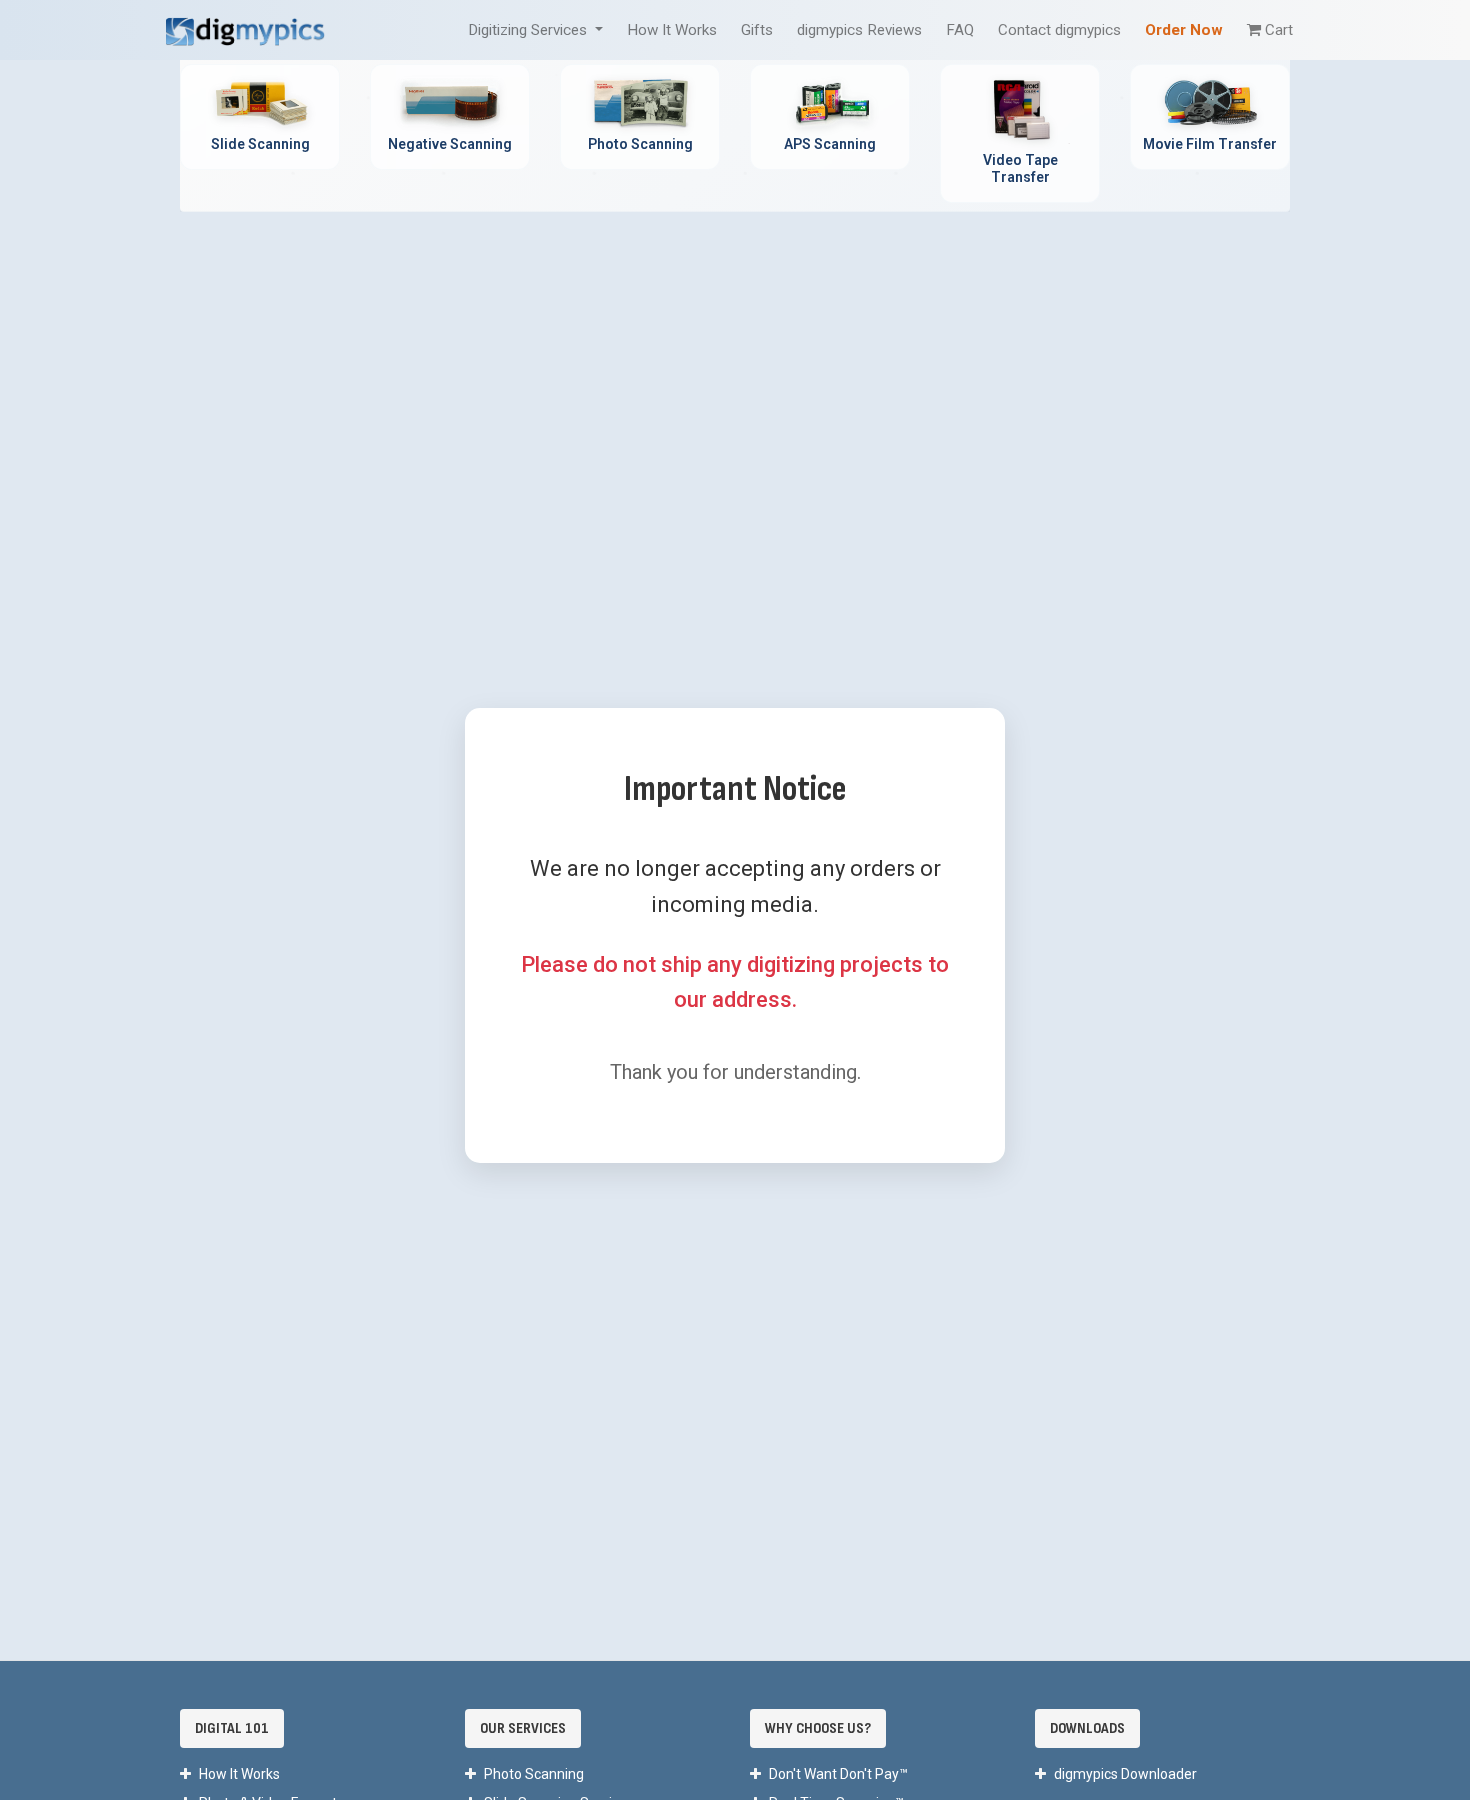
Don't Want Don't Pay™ (838, 1774)
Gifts (757, 30)
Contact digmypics (1059, 30)
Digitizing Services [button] (529, 30)
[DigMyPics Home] (245, 29)
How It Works (672, 30)
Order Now (1184, 30)
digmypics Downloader (1125, 1774)
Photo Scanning (534, 1774)
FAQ (960, 30)
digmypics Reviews (859, 30)
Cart (1279, 30)
